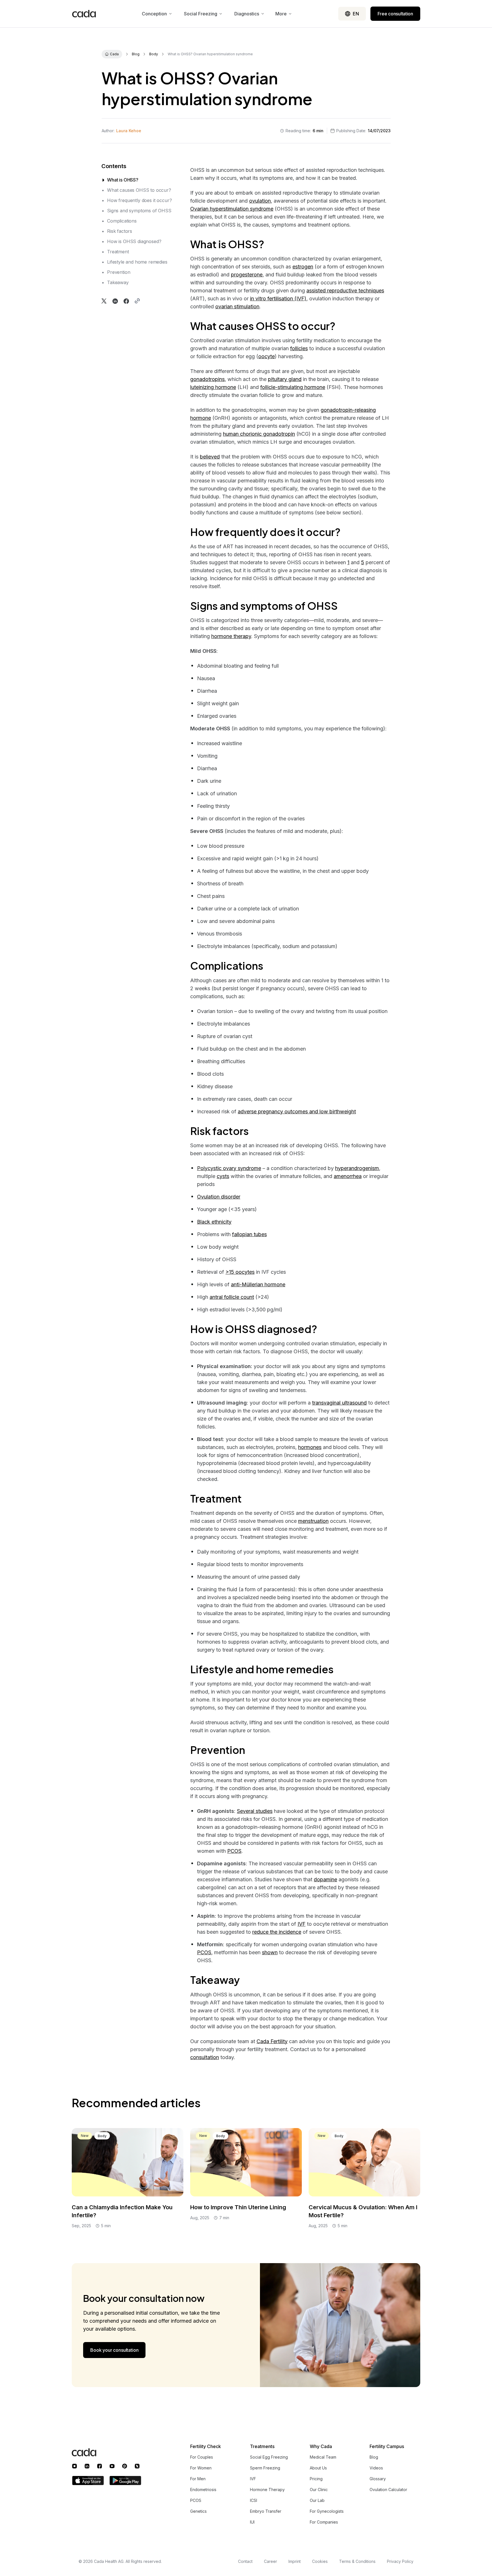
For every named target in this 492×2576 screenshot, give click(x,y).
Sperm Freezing (265, 2468)
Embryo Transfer (266, 2511)
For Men (198, 2479)
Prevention (119, 272)
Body (154, 54)
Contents (114, 166)
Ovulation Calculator (388, 2490)
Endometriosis (203, 2490)
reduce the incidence (277, 1932)
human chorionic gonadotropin (259, 434)
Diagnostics (247, 14)
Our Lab (317, 2500)
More (281, 14)
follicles (299, 348)
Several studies (255, 1811)
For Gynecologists (327, 2511)
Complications (122, 221)
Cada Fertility (272, 2041)
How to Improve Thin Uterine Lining (238, 2207)
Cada (114, 54)
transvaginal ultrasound (339, 1403)
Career (270, 2561)
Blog (136, 54)
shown (270, 1952)
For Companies (324, 2522)
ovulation (260, 201)
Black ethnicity (214, 1222)
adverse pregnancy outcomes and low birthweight (297, 1111)
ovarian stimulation (237, 306)
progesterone (247, 275)
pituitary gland (285, 379)
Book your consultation (114, 2350)
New (85, 2136)
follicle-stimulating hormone (293, 387)
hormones (310, 1447)
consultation (205, 2057)
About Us (318, 2468)
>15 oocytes (240, 1272)
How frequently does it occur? (139, 200)
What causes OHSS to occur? (139, 190)
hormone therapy (231, 636)
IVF (302, 1924)
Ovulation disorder (219, 1197)
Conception (154, 14)
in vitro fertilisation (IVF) (278, 298)
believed (210, 457)
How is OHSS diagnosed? (134, 241)
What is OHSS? (123, 180)
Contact (245, 2561)
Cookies (320, 2561)
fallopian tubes (249, 1234)
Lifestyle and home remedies (137, 262)
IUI (252, 2522)
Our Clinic (319, 2490)
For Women (201, 2468)
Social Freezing (201, 14)
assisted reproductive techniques (345, 291)
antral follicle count (232, 1297)
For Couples (202, 2457)
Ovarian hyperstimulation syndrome (232, 209)
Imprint (295, 2561)
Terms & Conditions (357, 2561)
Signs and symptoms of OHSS (139, 211)
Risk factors (120, 231)
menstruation (313, 1521)
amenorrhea (348, 1176)
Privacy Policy (400, 2561)
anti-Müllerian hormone (258, 1284)
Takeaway (118, 282)
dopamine (325, 1879)
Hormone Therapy (267, 2490)
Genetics (198, 2511)
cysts (223, 1176)
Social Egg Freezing (269, 2457)
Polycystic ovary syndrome (229, 1168)
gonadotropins (207, 379)
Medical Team (323, 2457)
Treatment (118, 252)
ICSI (254, 2500)
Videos (376, 2468)
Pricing (316, 2479)
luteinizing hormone (213, 387)
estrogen (303, 267)
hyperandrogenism (357, 1168)
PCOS (234, 1851)
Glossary (378, 2479)
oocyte (266, 356)
